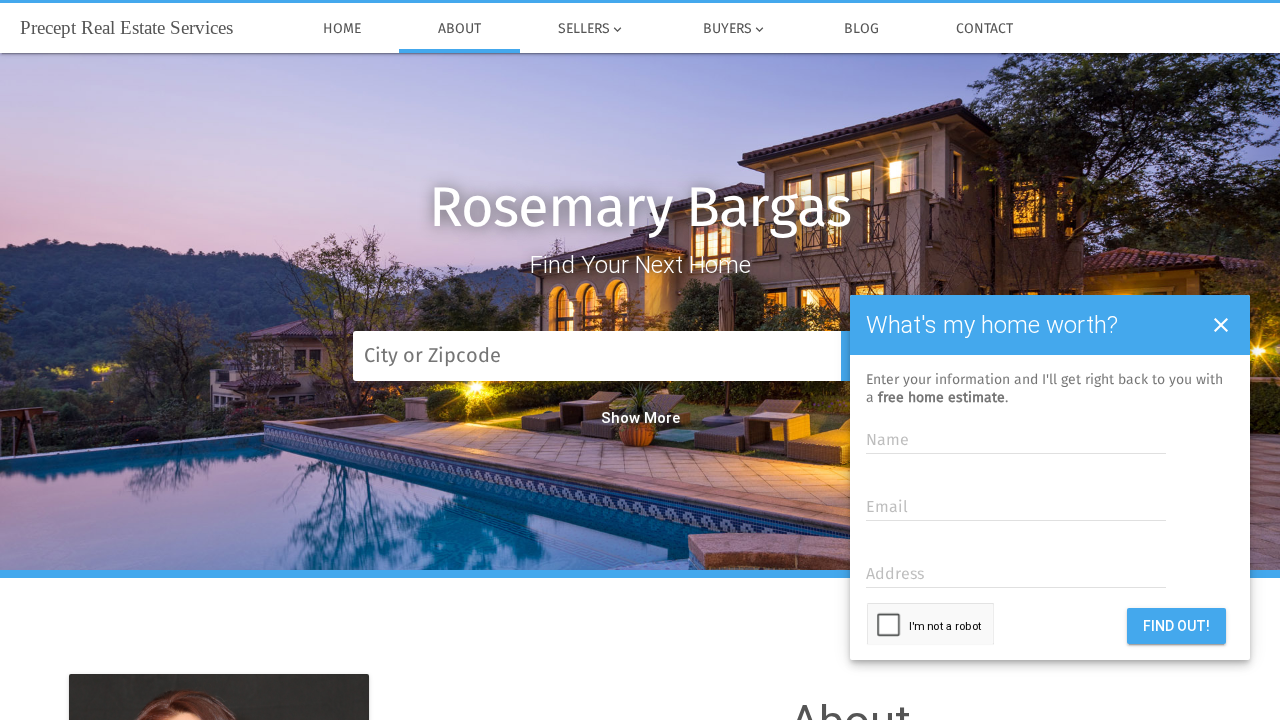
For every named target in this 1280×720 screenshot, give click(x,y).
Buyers (735, 29)
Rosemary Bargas (639, 210)
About (459, 29)
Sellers (591, 29)
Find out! (1176, 626)
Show (620, 418)
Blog (861, 29)
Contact (984, 29)
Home (342, 29)
